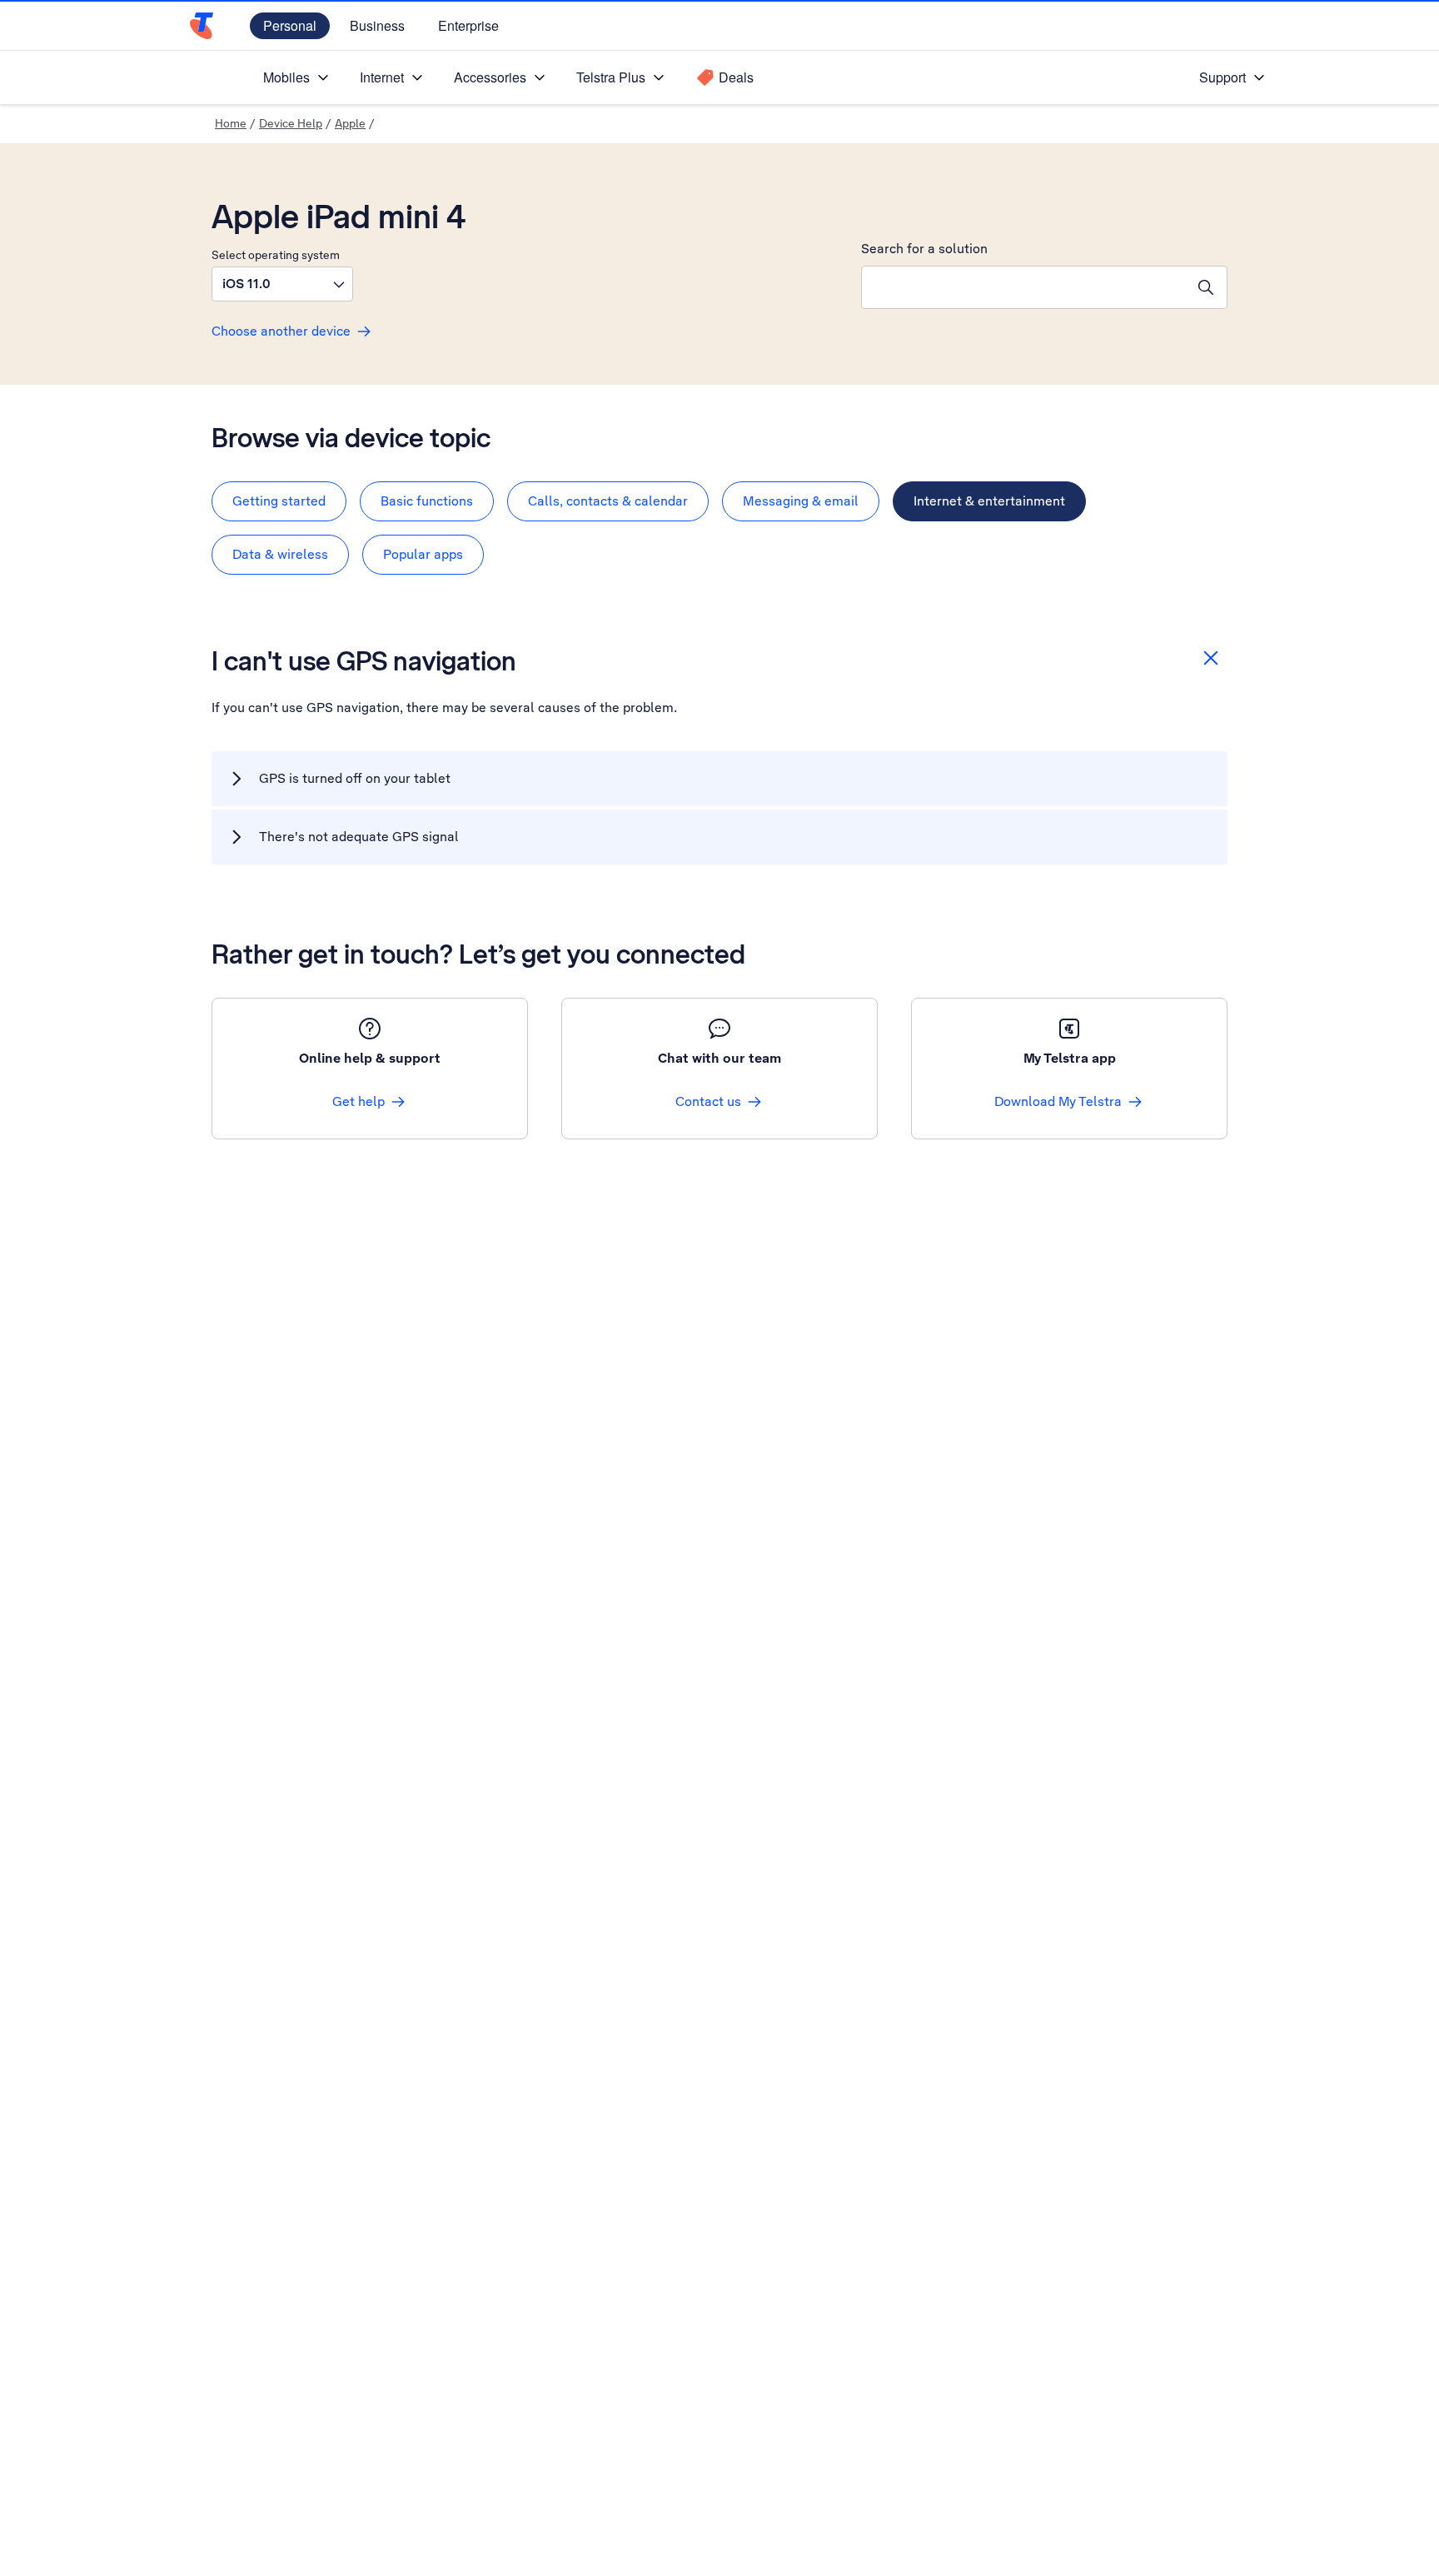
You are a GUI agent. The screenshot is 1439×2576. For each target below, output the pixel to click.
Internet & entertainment (989, 501)
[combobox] (1023, 287)
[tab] (279, 501)
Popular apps (423, 554)
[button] (282, 284)
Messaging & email (801, 501)
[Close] (1211, 658)
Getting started (279, 501)
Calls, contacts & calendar (608, 501)
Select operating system (276, 255)
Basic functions (427, 501)
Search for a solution (924, 249)
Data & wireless (280, 554)
